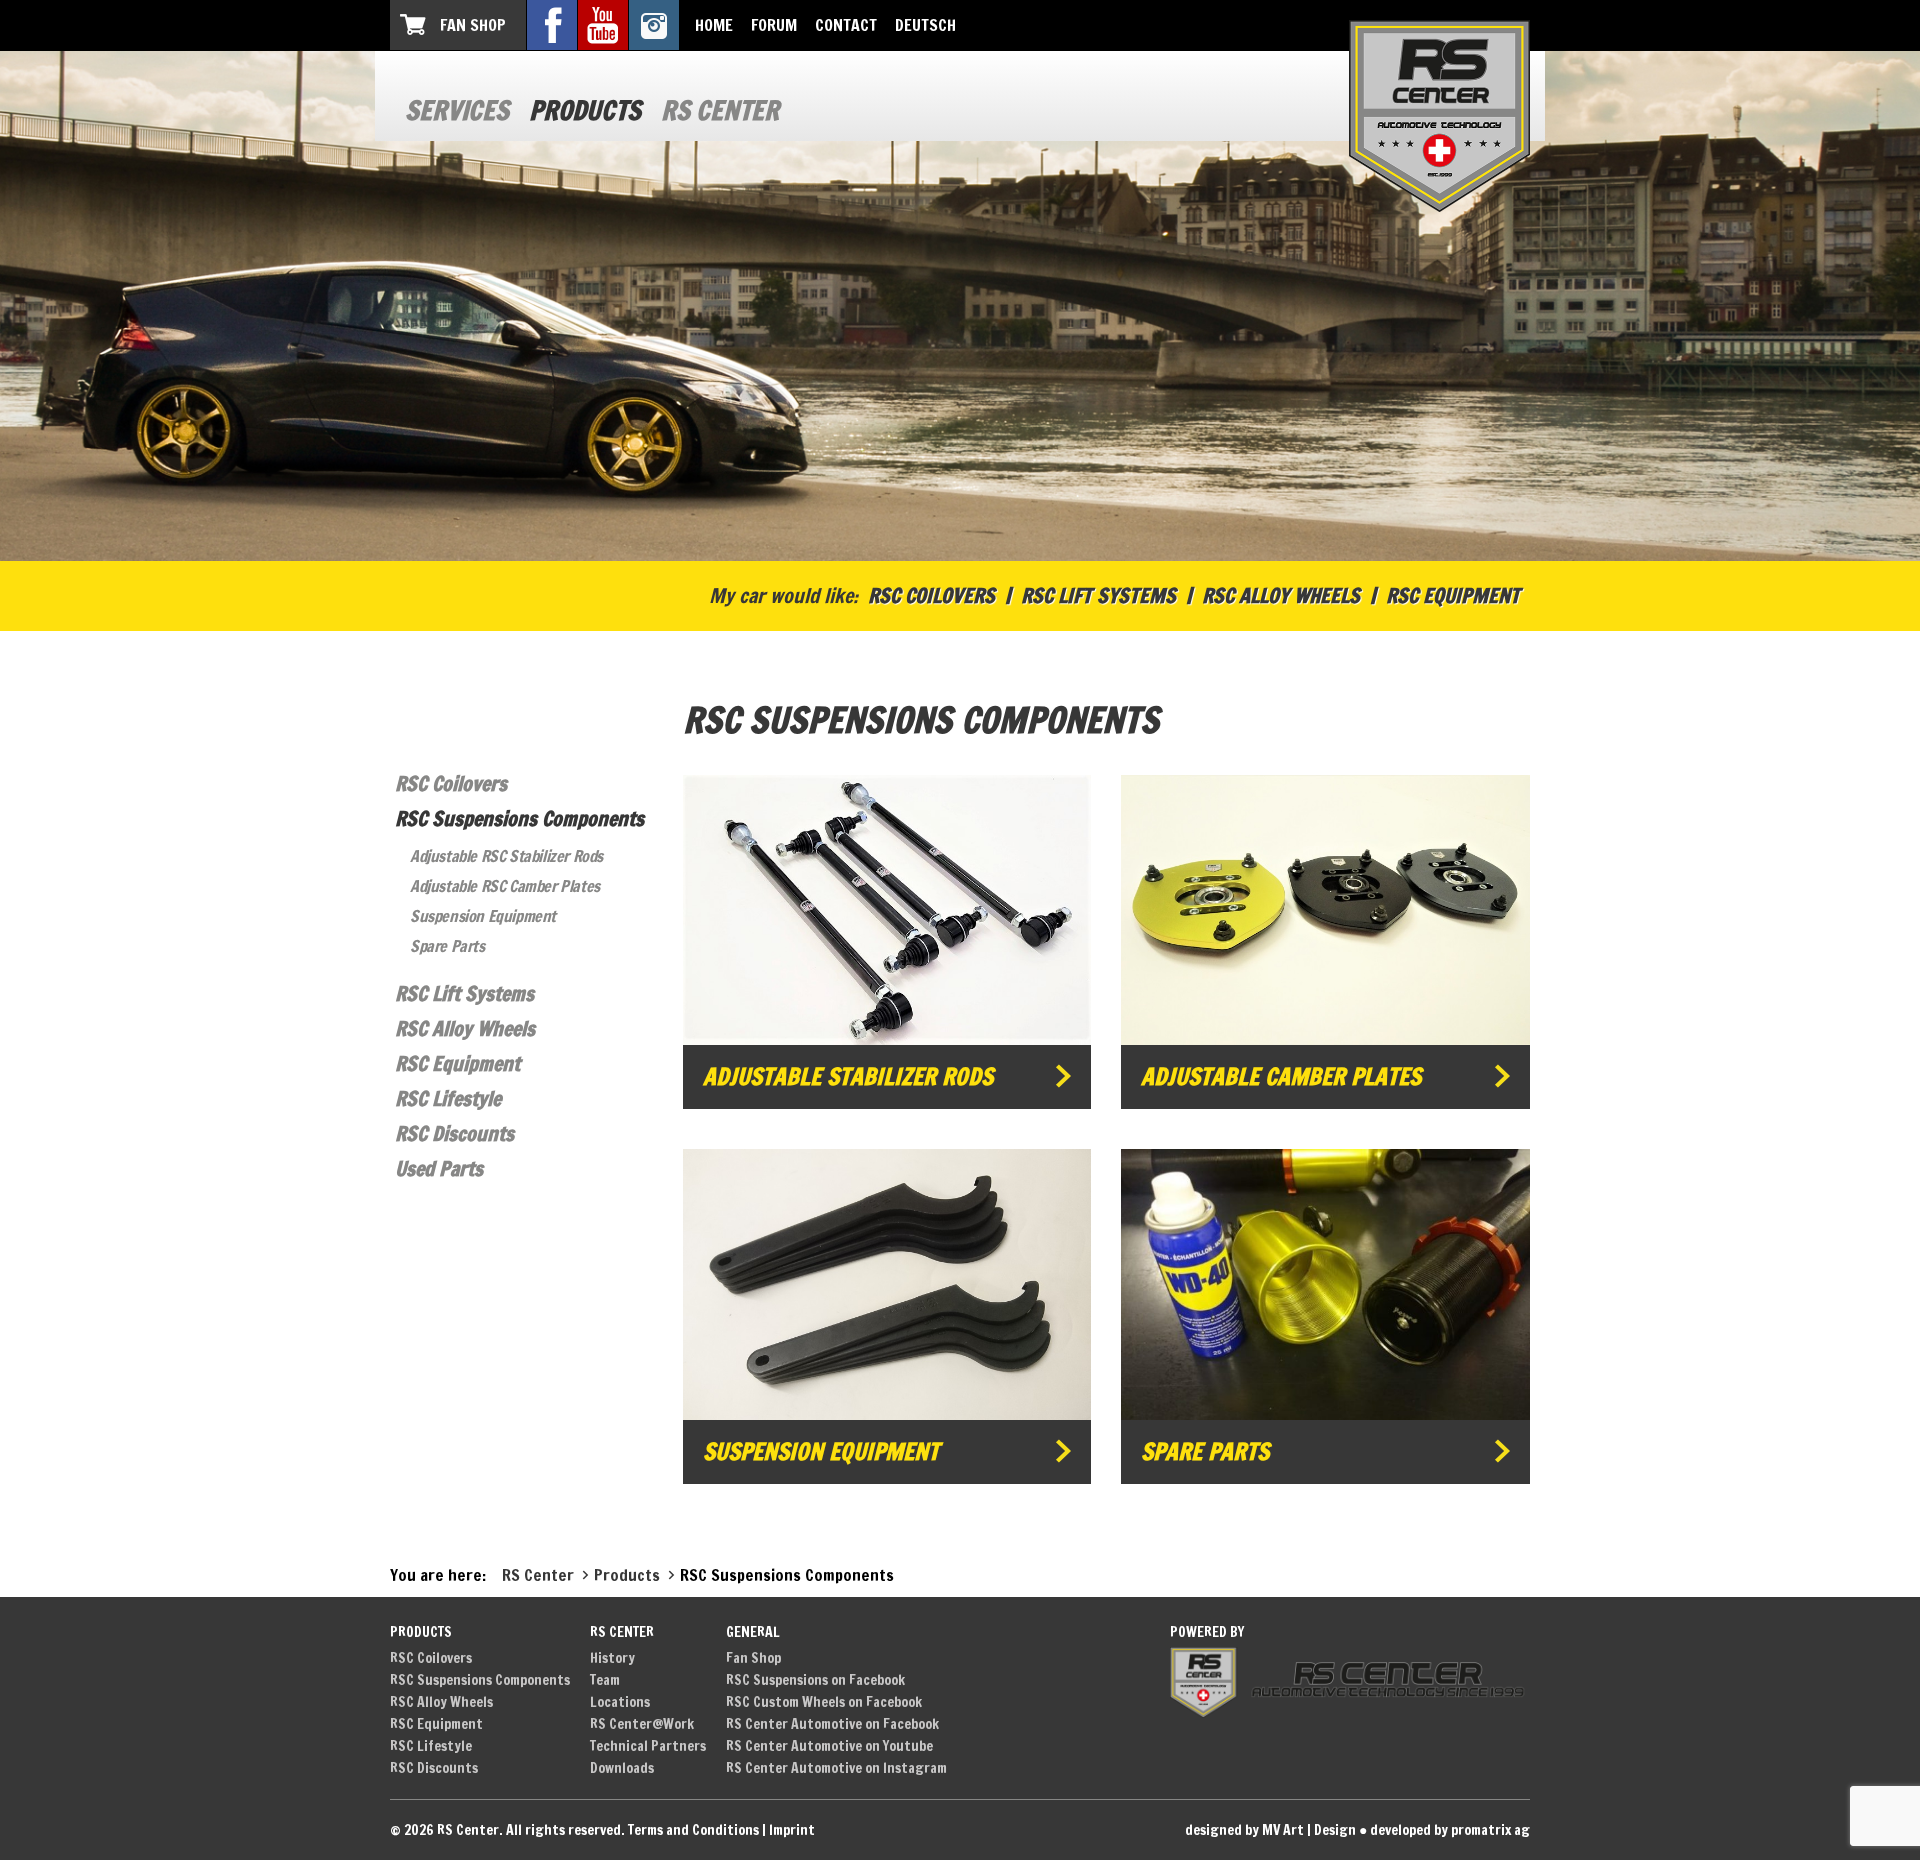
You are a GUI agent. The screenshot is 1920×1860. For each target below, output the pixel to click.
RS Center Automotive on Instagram (836, 1768)
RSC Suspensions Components (519, 818)
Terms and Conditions (693, 1830)
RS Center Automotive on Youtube (829, 1746)
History (612, 1658)
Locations (620, 1702)
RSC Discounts (454, 1133)
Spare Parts (447, 946)
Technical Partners (648, 1746)
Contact (846, 25)
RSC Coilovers (931, 595)
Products (585, 110)
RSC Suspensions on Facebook (815, 1680)
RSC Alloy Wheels (1281, 595)
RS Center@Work (642, 1724)
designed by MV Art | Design (1270, 1830)
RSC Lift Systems (1098, 595)
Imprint (792, 1830)
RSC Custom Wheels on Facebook (824, 1702)
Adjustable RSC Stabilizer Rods (506, 856)
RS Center (720, 110)
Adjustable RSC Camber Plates (505, 886)
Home (714, 25)
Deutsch (925, 25)
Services (457, 110)
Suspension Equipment (483, 916)
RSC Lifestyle (448, 1098)
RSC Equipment (1453, 595)
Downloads (622, 1768)
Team (605, 1680)
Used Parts (439, 1168)
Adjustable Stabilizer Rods (848, 1076)
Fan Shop (473, 25)
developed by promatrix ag (1450, 1830)
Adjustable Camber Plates (1281, 1076)
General (753, 1632)
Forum (774, 25)
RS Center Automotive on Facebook (832, 1724)
